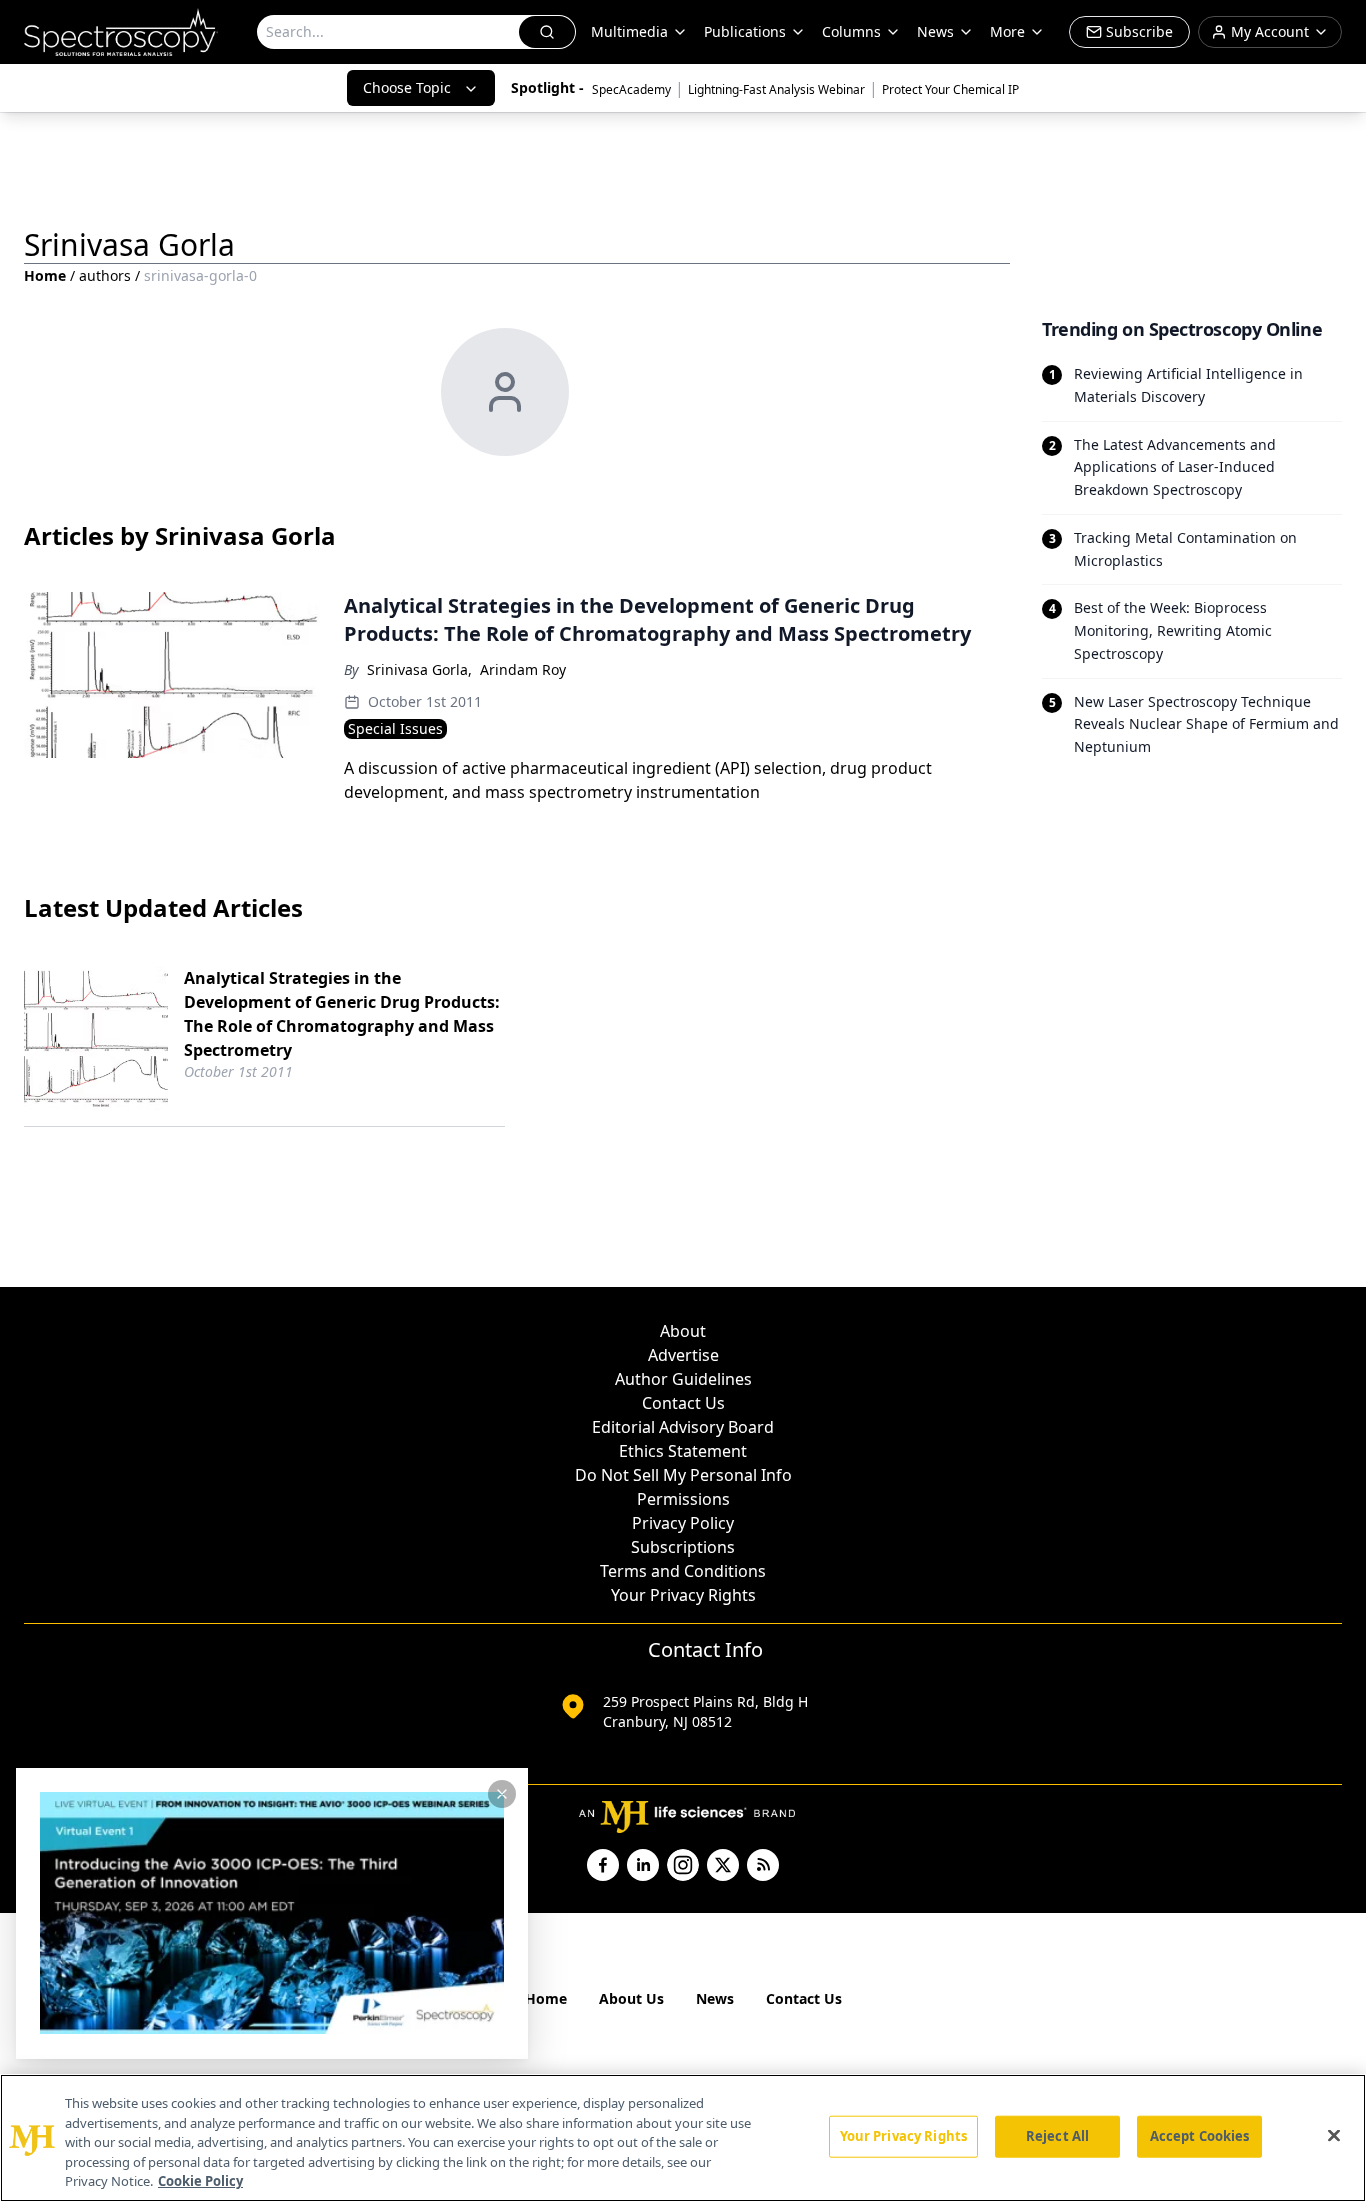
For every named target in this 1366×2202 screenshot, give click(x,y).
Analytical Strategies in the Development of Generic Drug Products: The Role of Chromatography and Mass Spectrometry (342, 1014)
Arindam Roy (523, 669)
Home (45, 275)
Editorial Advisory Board (683, 1427)
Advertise (683, 1355)
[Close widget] (502, 1794)
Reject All (1057, 2136)
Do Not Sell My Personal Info (683, 1475)
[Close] (1334, 2136)
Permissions (683, 1499)
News (715, 1998)
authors (105, 275)
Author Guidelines (683, 1379)
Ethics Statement (683, 1451)
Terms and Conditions (683, 1571)
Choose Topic (407, 87)
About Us (631, 1998)
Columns (851, 31)
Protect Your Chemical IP (950, 89)
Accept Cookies (1200, 2136)
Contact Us (683, 1403)
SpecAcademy (631, 89)
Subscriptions (683, 1547)
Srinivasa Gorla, (419, 669)
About (683, 1331)
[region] (683, 2138)
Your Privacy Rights (683, 1595)
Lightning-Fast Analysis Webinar (776, 89)
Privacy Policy (683, 1523)
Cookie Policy (200, 2181)
